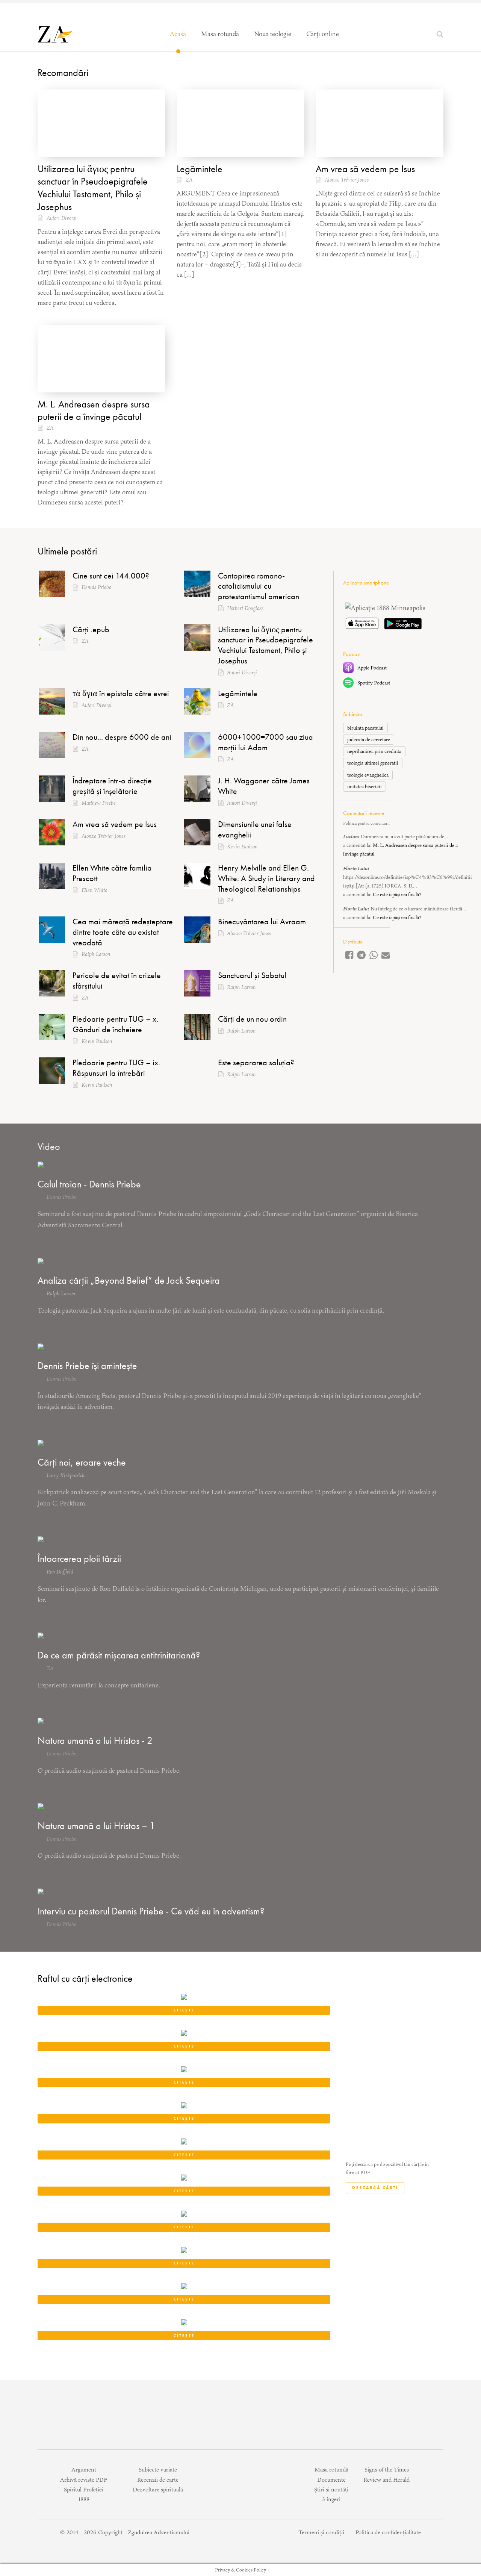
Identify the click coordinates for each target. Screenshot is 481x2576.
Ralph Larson (96, 954)
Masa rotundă (220, 34)
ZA (189, 180)
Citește (184, 2010)
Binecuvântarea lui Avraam (262, 922)
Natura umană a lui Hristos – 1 (96, 1826)
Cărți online (323, 34)
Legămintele (200, 169)
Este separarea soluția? (256, 1062)
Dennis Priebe (96, 587)
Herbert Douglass (245, 608)
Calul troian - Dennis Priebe (89, 1184)
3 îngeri (331, 2499)
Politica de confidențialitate (388, 2532)
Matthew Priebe (99, 803)
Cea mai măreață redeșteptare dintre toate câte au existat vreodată (123, 932)
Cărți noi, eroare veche (82, 1462)
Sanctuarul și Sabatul (252, 975)
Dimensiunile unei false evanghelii (255, 829)
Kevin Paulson (242, 847)
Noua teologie (273, 34)
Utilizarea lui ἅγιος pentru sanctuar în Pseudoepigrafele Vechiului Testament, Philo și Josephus (93, 188)
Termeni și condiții (321, 2532)
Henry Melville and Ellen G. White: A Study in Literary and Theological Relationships (266, 878)
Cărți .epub (91, 629)
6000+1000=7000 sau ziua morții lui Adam (265, 742)
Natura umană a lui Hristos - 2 (95, 1740)
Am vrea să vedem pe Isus (365, 169)
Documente (331, 2480)
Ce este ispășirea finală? (397, 894)
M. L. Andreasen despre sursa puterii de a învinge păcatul (94, 410)
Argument (84, 2469)
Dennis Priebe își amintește (87, 1366)
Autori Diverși (62, 218)
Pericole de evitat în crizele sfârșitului (117, 981)
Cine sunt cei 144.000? (111, 576)
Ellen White (94, 890)
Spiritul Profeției (84, 2489)
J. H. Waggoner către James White (264, 786)
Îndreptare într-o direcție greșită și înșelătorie (112, 786)
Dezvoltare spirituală (158, 2489)
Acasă (178, 34)
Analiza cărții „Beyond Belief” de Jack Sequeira (129, 1280)
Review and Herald (386, 2480)
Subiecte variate (158, 2469)
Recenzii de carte (158, 2480)
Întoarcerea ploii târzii (79, 1558)
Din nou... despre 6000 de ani (122, 737)
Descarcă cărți (375, 2188)
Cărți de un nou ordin (252, 1019)
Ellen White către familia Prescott (112, 873)
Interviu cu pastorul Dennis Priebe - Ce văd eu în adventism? (151, 1911)
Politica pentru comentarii (366, 823)
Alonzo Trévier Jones (347, 180)
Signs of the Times (387, 2469)
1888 (84, 2499)
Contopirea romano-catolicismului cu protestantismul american (259, 586)
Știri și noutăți (331, 2489)
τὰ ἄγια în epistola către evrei (121, 693)
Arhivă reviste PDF (84, 2480)
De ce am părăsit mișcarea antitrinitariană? (119, 1655)
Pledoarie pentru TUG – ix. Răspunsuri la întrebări (116, 1068)
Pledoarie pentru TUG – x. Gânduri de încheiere (115, 1024)
